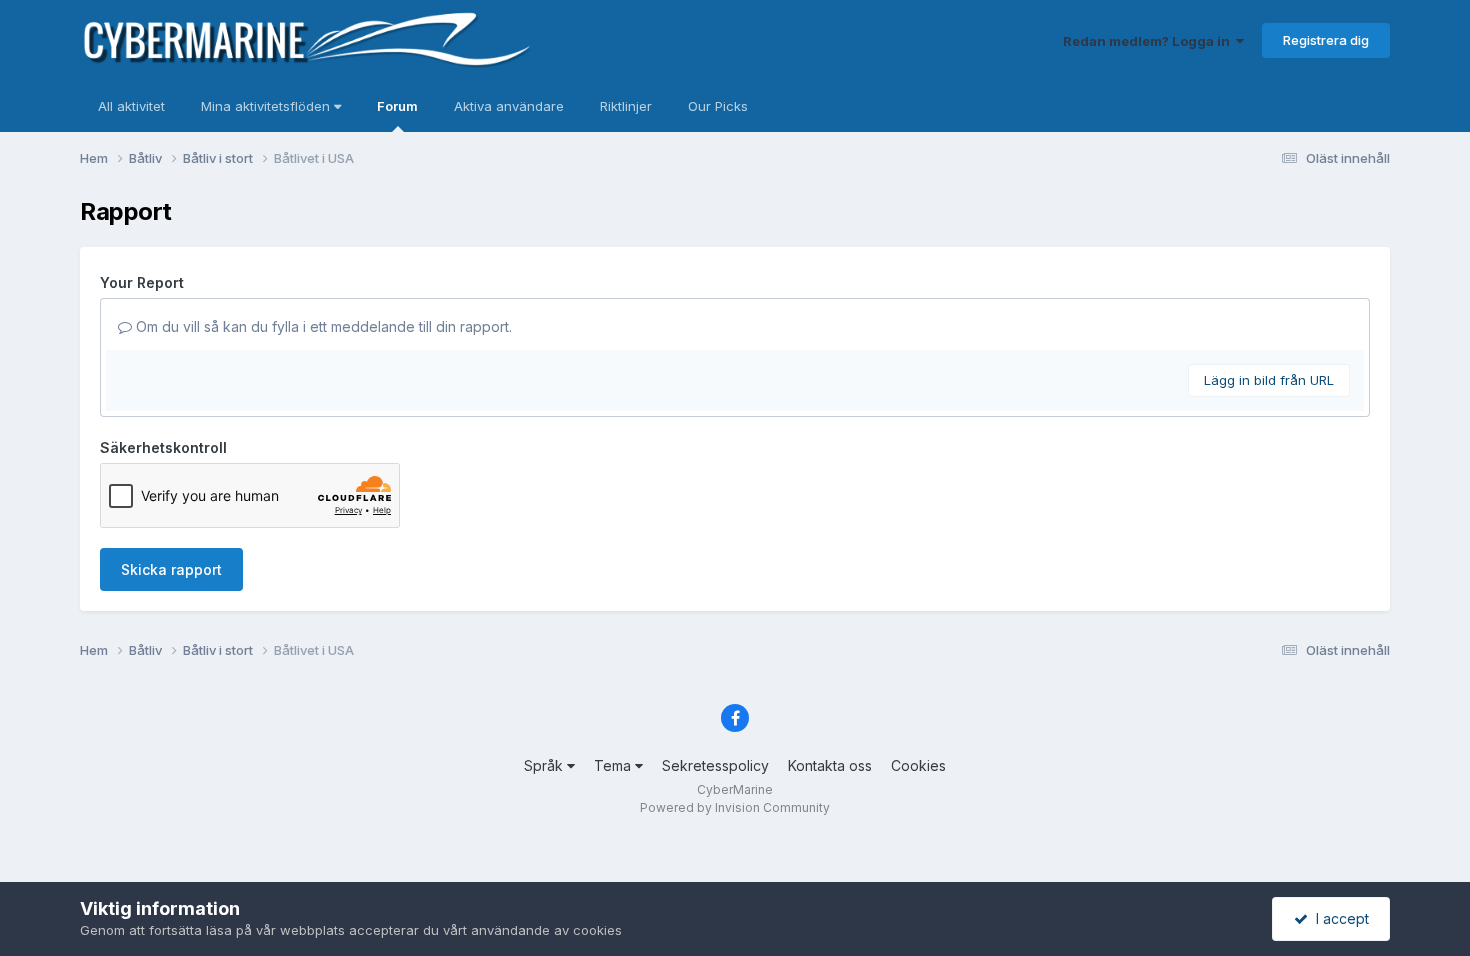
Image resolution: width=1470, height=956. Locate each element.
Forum (397, 106)
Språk (545, 765)
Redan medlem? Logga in (1149, 41)
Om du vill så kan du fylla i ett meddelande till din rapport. (322, 326)
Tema (614, 765)
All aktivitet (131, 106)
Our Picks (718, 106)
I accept (1338, 918)
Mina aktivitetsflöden (267, 106)
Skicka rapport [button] (171, 569)
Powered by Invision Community (735, 807)
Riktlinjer (626, 106)
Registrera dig (1326, 40)
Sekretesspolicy (715, 765)
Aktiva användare (509, 106)
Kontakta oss (830, 765)
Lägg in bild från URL (1269, 380)
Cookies (918, 765)
